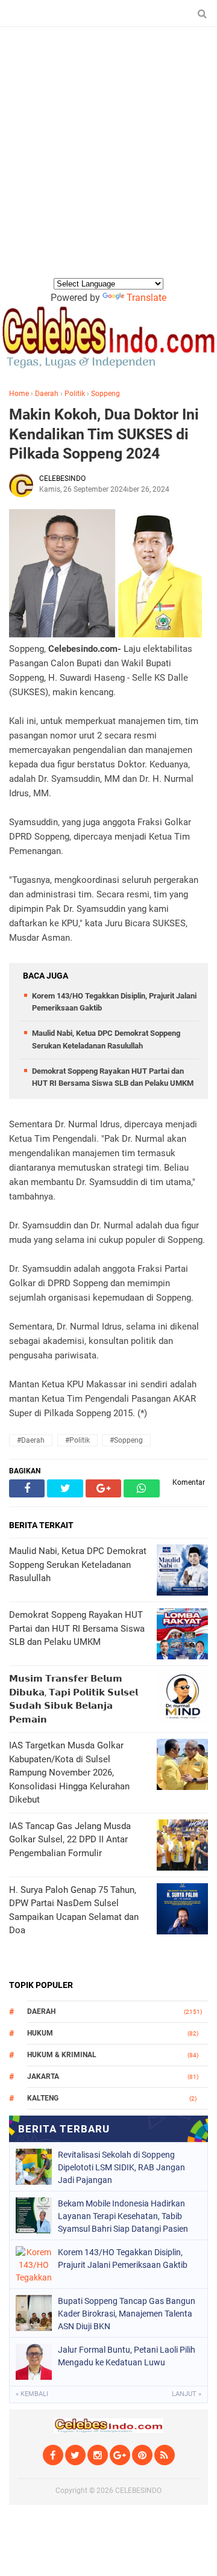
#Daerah (31, 1440)
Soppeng (105, 394)
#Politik (77, 1440)
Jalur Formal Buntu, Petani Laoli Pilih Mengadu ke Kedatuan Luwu (127, 2356)
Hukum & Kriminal (62, 2055)
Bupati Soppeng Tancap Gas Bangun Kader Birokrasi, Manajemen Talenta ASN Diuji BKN (127, 2314)
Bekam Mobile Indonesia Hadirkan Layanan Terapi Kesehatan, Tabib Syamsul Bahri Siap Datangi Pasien (123, 2216)
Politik (75, 394)
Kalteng (43, 2098)
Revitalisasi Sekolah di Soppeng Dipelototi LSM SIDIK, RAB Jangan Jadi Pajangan (121, 2167)
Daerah (47, 394)
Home (19, 394)
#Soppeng (126, 1440)
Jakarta (43, 2076)
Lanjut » (187, 2394)
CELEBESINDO (138, 2491)
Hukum (40, 2033)
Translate (146, 298)
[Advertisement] (108, 162)
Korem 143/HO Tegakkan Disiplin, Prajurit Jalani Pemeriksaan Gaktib (123, 2259)
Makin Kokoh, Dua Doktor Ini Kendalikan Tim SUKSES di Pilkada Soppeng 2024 (104, 434)
